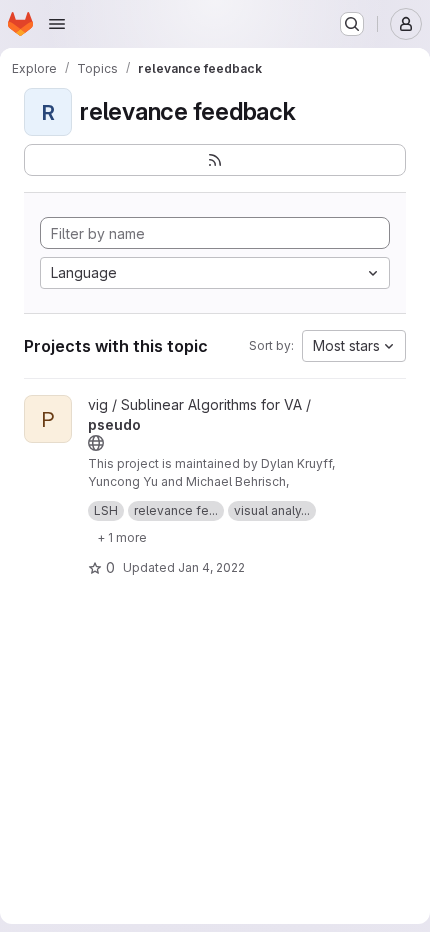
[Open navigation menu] (57, 24)
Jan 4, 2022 (211, 567)
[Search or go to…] (352, 24)
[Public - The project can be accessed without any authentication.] (96, 443)
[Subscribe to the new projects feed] (215, 160)
